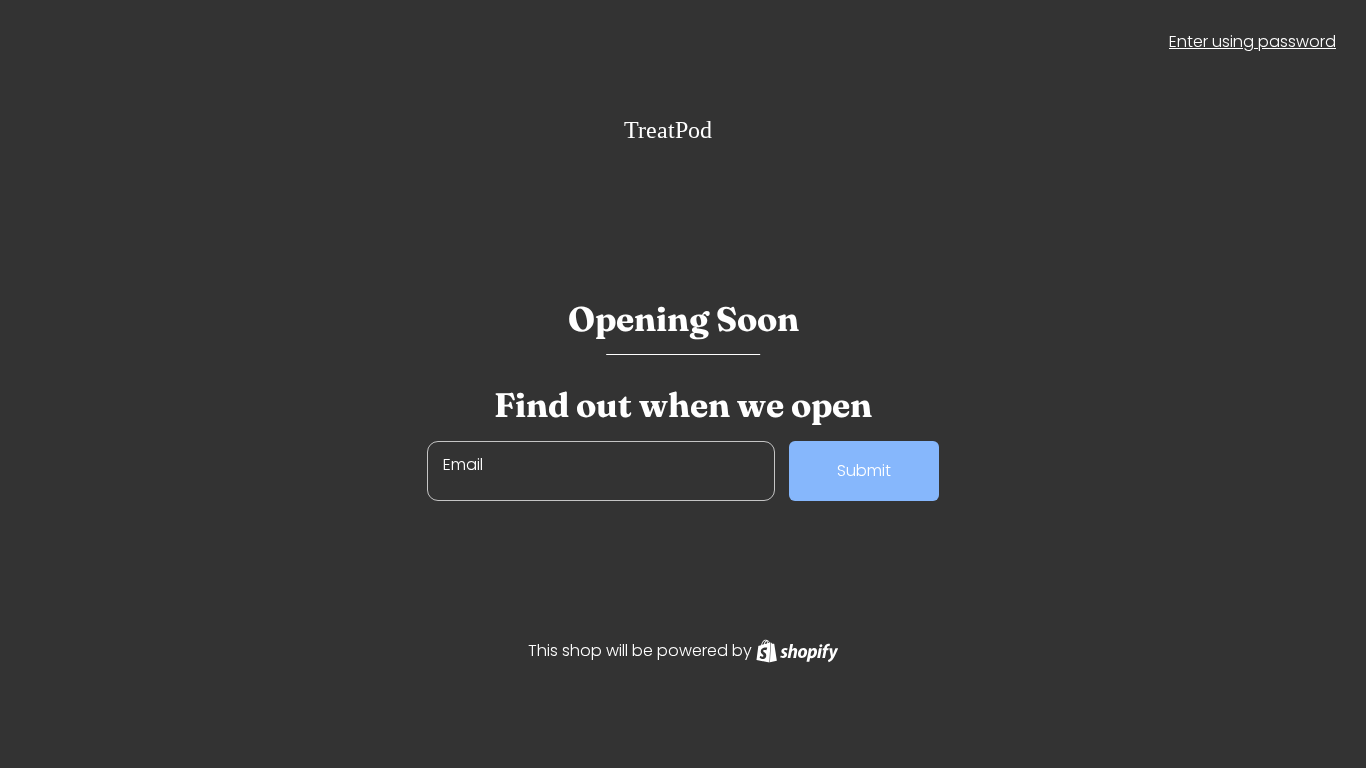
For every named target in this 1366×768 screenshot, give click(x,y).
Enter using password (1252, 41)
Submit (864, 470)
